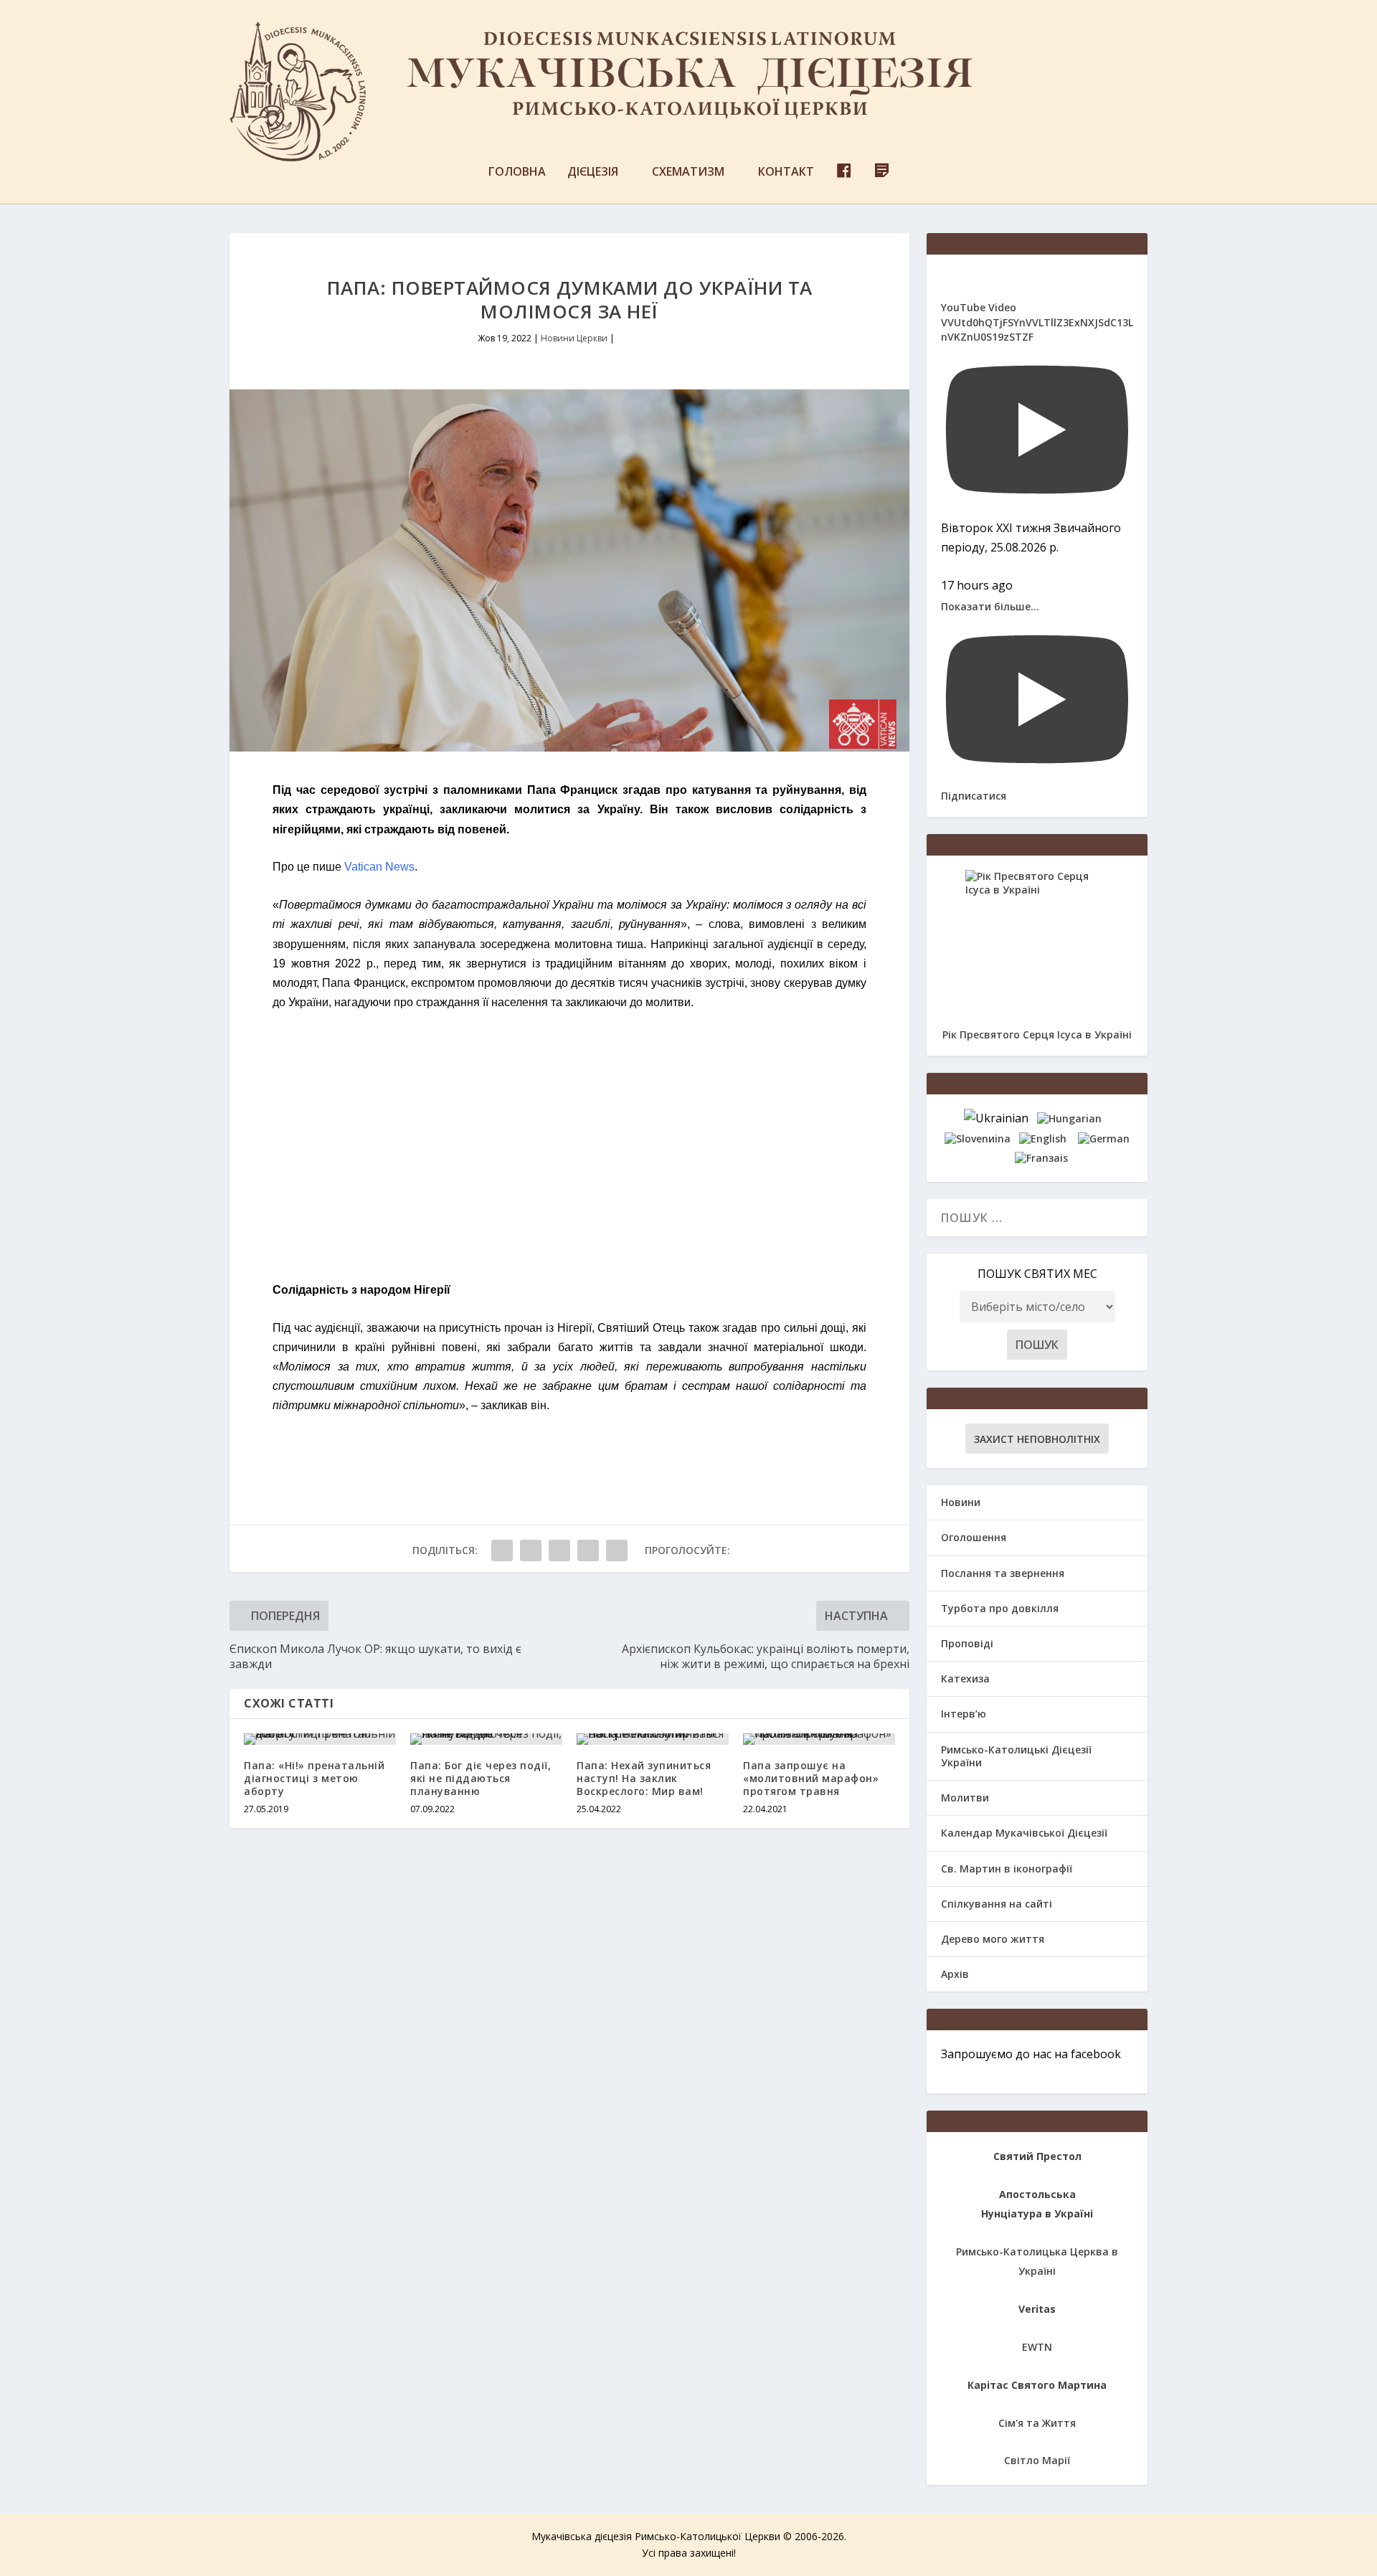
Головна (517, 172)
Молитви (965, 1798)
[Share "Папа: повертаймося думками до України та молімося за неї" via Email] (588, 1550)
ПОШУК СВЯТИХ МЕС (1037, 1274)
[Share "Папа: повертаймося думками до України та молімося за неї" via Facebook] (502, 1550)
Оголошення (974, 1537)
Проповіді (967, 1643)
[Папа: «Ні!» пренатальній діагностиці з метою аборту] (320, 1739)
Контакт (786, 172)
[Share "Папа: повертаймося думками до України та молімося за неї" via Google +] (559, 1550)
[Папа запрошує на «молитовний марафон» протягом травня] (819, 1739)
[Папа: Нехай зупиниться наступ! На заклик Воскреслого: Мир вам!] (653, 1739)
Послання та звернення (1003, 1573)
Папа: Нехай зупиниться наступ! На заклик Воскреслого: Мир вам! (644, 1778)
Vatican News (379, 867)
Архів (955, 1974)
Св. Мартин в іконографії (1007, 1869)
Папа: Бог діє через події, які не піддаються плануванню (481, 1778)
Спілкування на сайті (997, 1904)
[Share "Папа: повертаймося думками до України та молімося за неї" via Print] (617, 1550)
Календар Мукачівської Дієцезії (1024, 1833)
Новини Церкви (574, 338)
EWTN (1037, 2347)
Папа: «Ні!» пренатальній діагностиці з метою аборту (314, 1778)
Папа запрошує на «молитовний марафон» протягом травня (811, 1778)
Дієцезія (593, 172)
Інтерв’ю (964, 1714)
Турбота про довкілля (1000, 1608)
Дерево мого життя (993, 1939)
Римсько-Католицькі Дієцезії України (1016, 1756)
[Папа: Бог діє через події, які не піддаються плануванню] (486, 1739)
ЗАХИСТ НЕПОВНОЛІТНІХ (1037, 1439)
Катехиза (965, 1678)
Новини (961, 1502)
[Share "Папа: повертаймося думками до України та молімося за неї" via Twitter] (531, 1550)
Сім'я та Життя (1037, 2423)
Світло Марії (1037, 2460)
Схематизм (688, 172)
